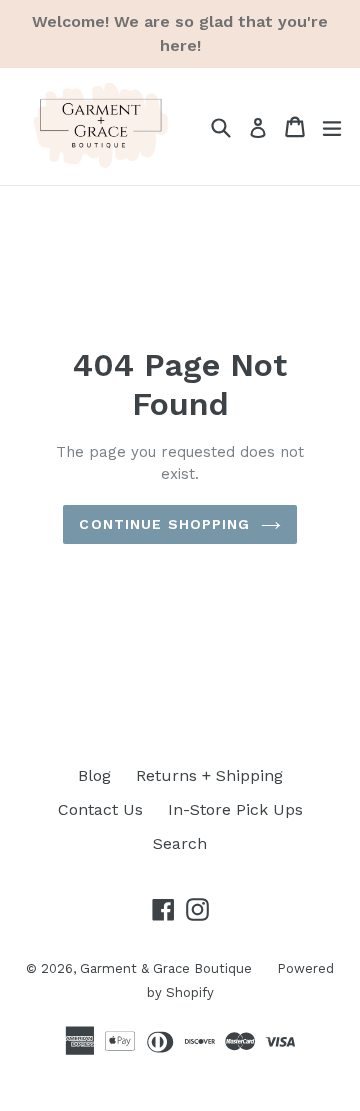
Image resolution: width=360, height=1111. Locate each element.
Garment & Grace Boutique (166, 968)
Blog (94, 775)
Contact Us (100, 809)
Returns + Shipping (209, 775)
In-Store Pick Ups (235, 809)
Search (180, 843)
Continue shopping (164, 524)
